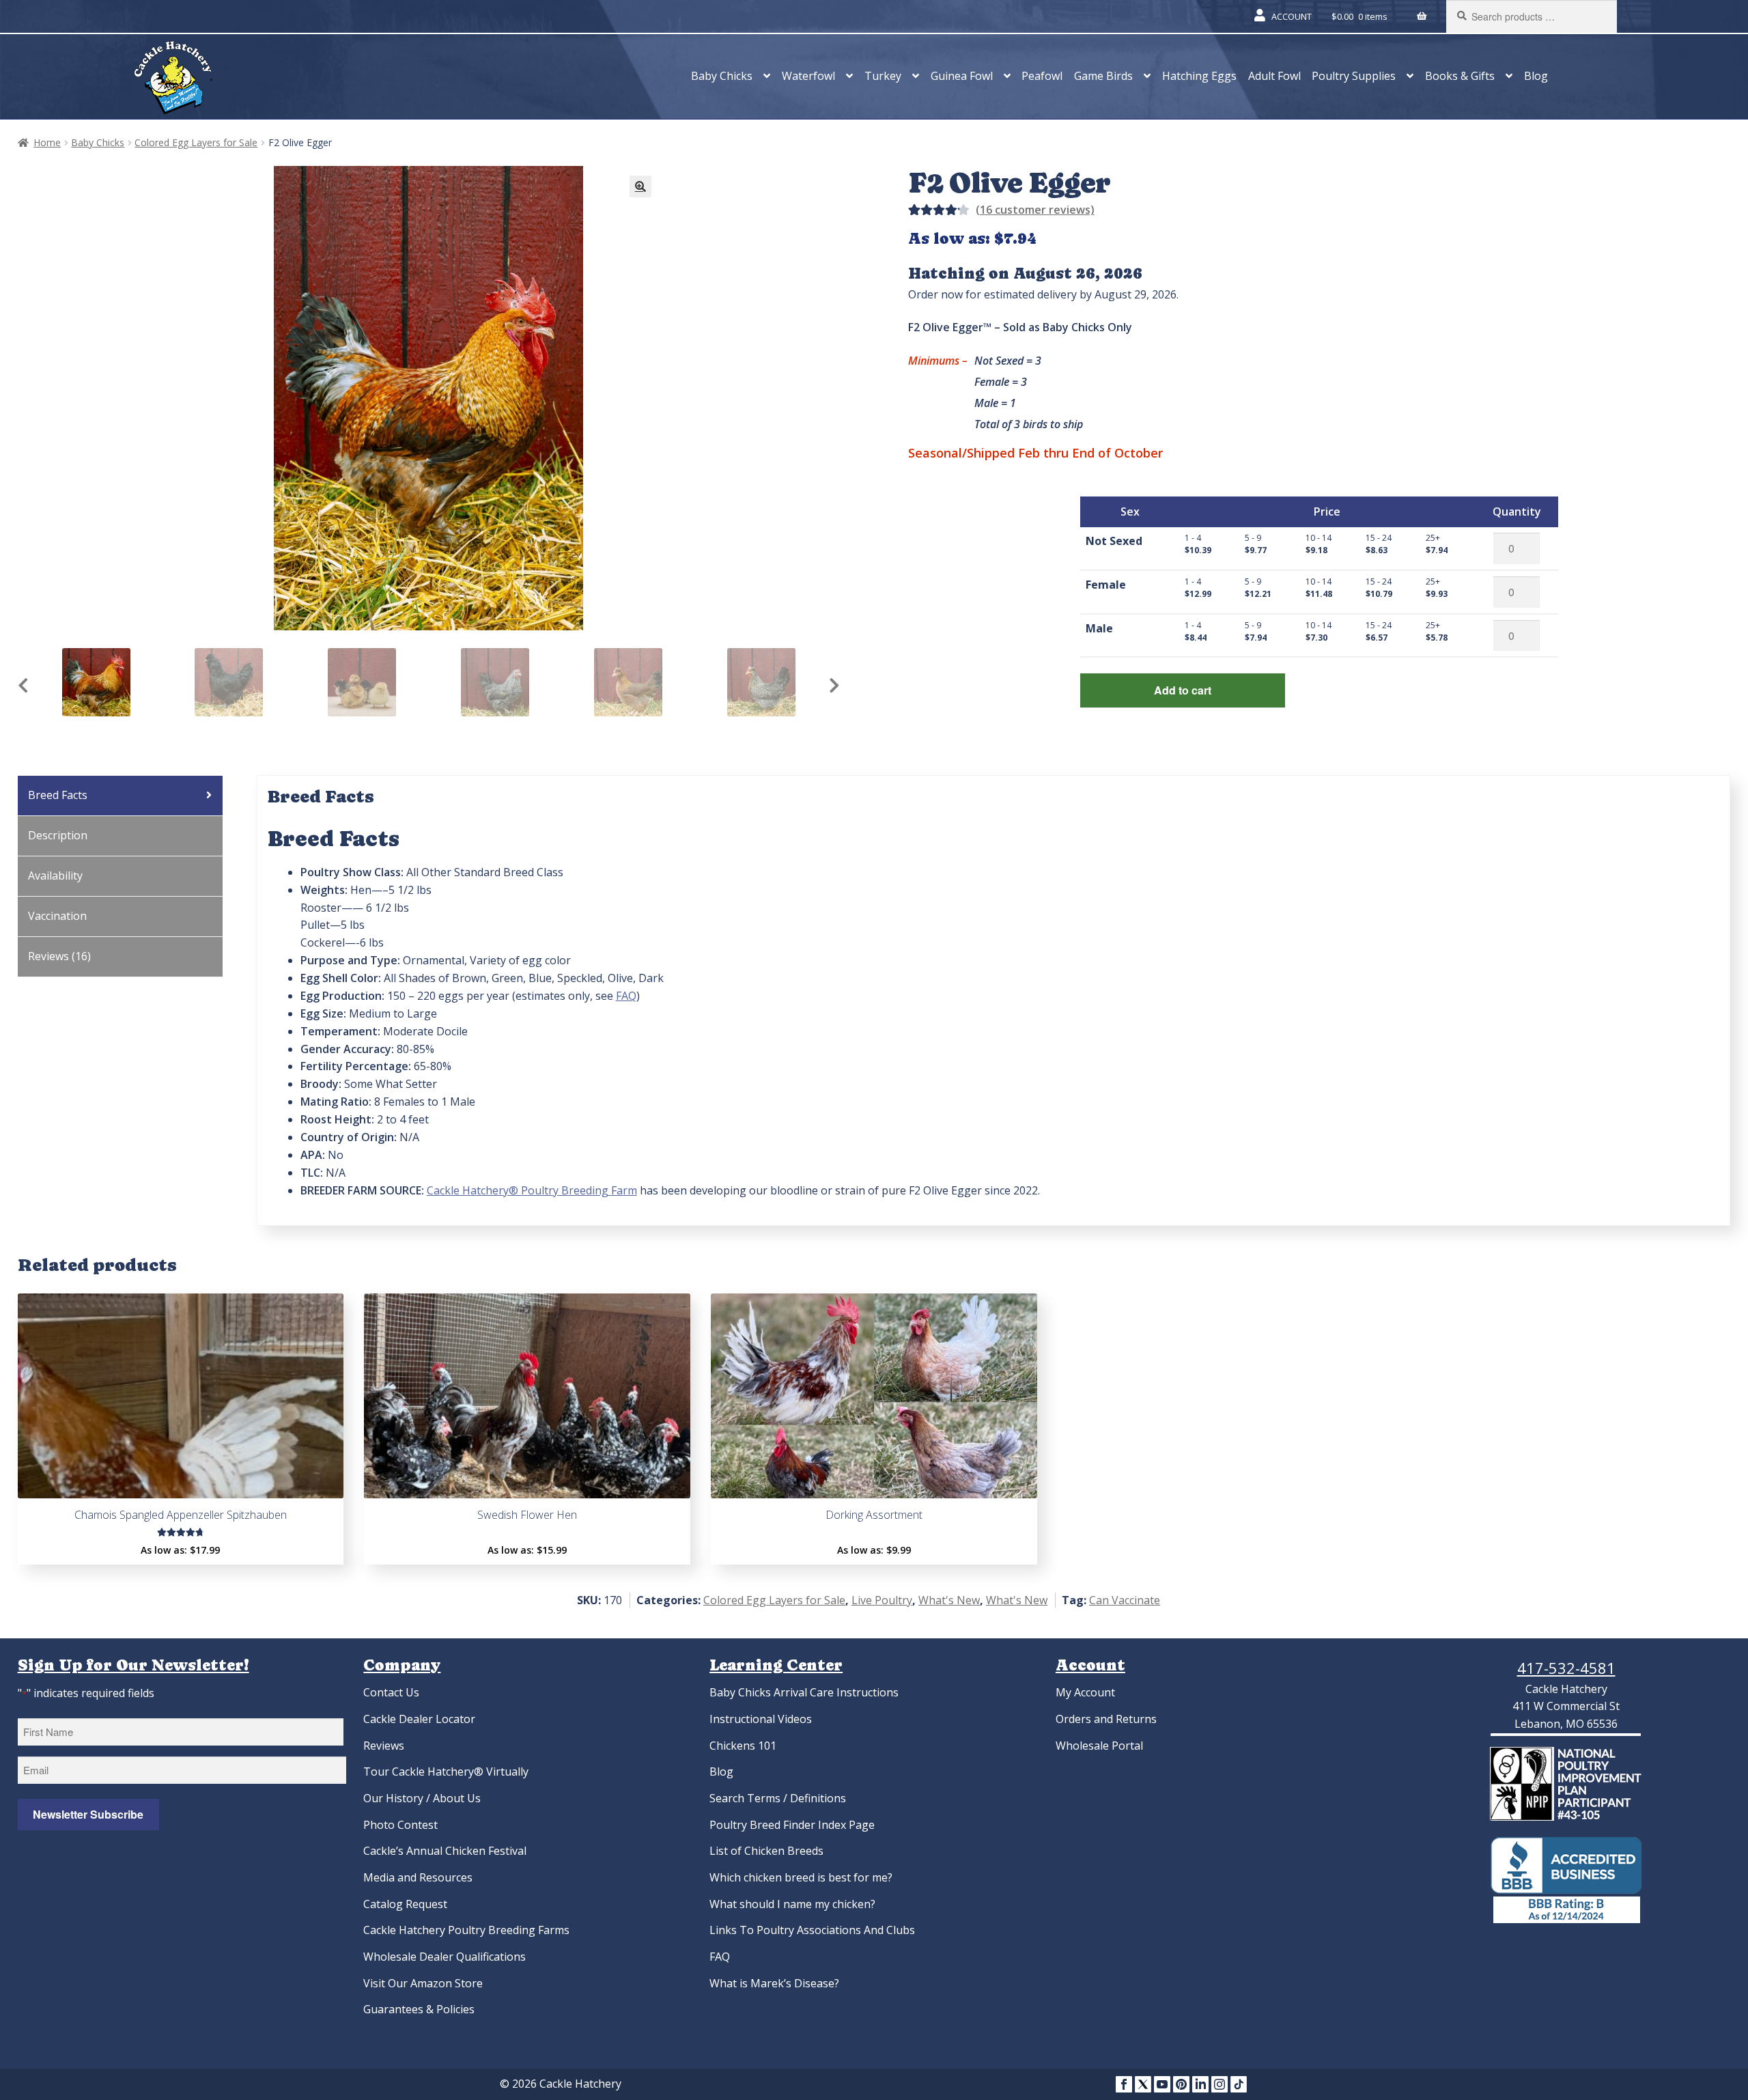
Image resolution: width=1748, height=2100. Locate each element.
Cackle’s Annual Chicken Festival (445, 1851)
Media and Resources (418, 1877)
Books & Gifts (1460, 76)
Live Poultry (882, 1600)
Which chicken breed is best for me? (801, 1877)
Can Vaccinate (1125, 1600)
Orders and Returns (1106, 1719)
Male (1099, 628)
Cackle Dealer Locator (419, 1719)
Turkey (883, 76)
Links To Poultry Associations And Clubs (812, 1930)
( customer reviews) (1035, 210)
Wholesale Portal (1099, 1746)
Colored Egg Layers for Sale (196, 142)
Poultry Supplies (1354, 76)
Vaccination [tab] (57, 916)
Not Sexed (1114, 541)
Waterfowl (808, 76)
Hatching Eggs (1199, 76)
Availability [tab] (55, 876)
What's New (949, 1600)
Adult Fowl (1274, 76)
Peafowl (1042, 76)
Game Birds (1103, 76)
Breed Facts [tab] (58, 795)
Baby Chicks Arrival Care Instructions (804, 1692)
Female (1106, 585)
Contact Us (391, 1692)
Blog (1536, 76)
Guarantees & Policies (419, 2009)
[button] (640, 186)
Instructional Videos (761, 1719)
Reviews (384, 1746)
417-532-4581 (1566, 1668)
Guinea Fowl (962, 76)
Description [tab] (58, 835)
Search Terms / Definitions (778, 1798)
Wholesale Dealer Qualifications (445, 1957)
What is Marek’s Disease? (774, 1983)
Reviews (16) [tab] (59, 956)
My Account (1085, 1692)
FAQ (626, 996)
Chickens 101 (743, 1746)
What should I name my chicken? (792, 1904)
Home (47, 142)
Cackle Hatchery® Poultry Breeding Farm (532, 1190)
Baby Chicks (722, 76)
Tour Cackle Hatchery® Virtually (446, 1772)
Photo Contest (400, 1825)
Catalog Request (405, 1904)
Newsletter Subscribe (88, 1814)
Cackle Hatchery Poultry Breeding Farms (466, 1930)
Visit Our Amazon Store (423, 1983)
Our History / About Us (422, 1798)
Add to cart (1183, 690)
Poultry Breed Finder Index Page (792, 1825)
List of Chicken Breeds (766, 1851)
